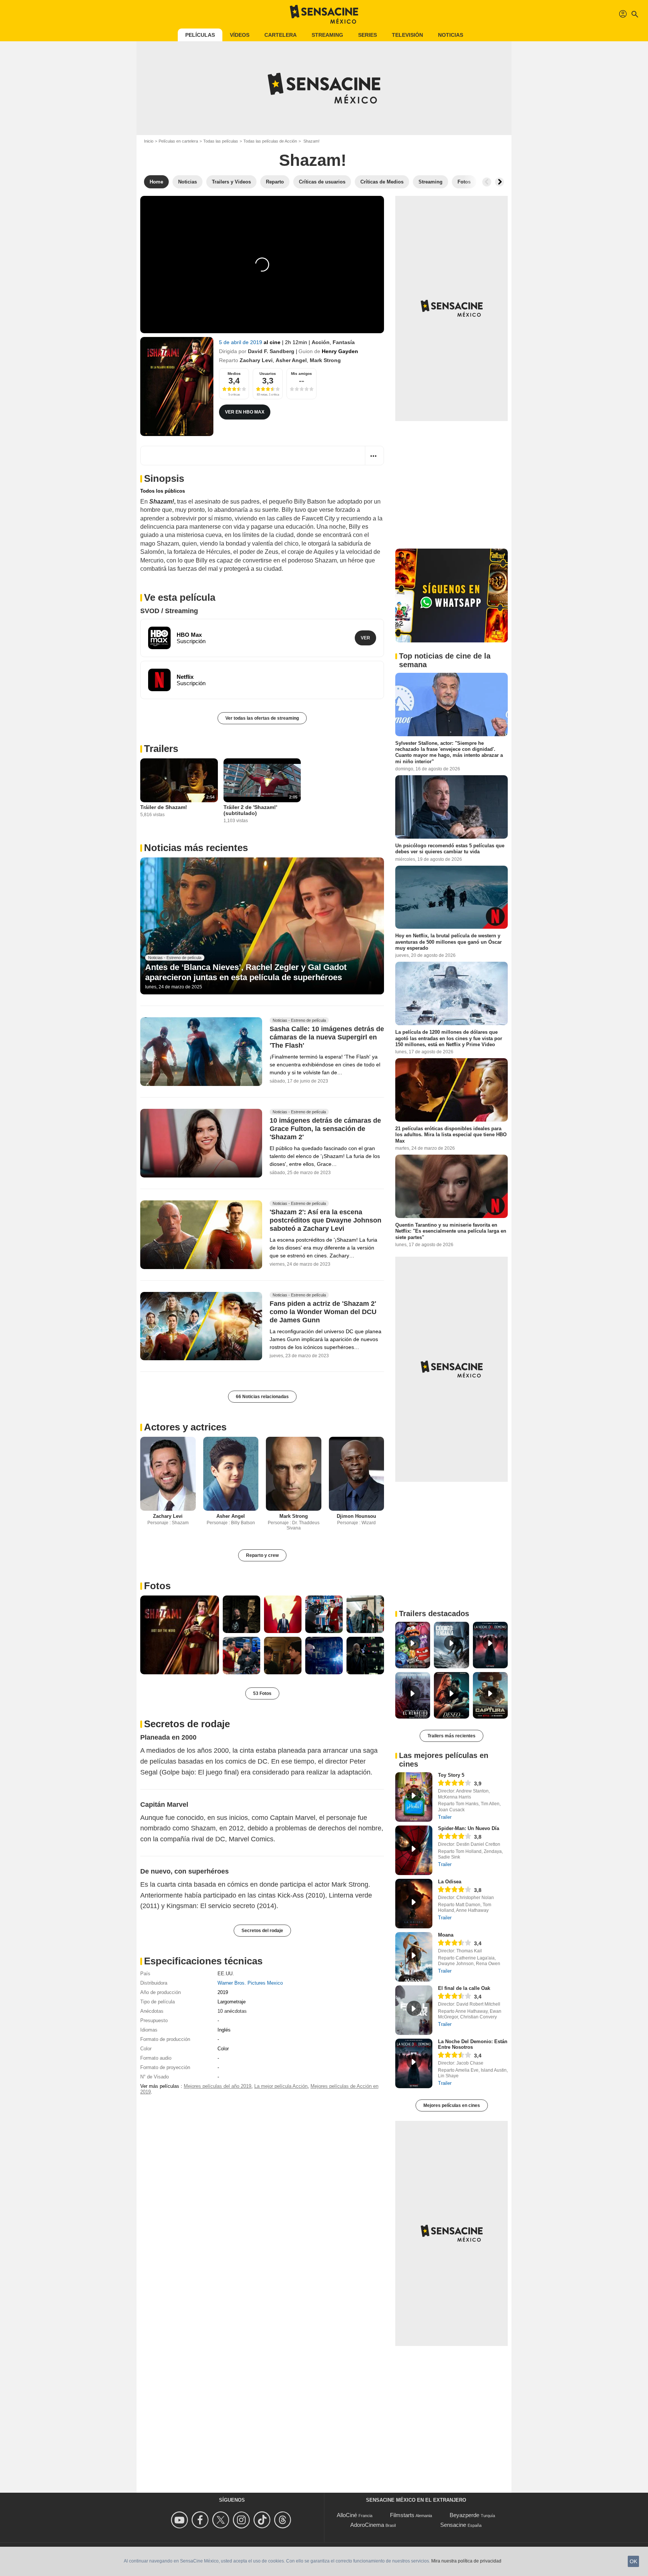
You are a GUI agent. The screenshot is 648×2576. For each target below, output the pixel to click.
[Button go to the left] (487, 182)
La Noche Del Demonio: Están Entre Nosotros (473, 2044)
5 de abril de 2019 (241, 342)
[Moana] (414, 1957)
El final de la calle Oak (464, 1988)
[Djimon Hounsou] (357, 1474)
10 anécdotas (232, 2011)
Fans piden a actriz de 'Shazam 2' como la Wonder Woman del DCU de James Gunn (323, 1312)
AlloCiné (347, 2515)
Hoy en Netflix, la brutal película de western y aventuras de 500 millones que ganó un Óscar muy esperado (448, 942)
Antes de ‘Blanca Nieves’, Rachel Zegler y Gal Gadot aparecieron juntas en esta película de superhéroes (246, 972)
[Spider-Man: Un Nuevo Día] (414, 1850)
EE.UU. (226, 1974)
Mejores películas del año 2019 (217, 2086)
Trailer (445, 1817)
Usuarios (268, 374)
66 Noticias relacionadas (262, 1397)
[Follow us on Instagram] (242, 2520)
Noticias (451, 35)
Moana (446, 1935)
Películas (200, 35)
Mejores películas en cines (452, 2105)
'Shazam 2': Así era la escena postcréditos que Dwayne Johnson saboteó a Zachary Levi (325, 1220)
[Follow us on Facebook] (201, 2520)
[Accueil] (324, 14)
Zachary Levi (256, 360)
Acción (321, 342)
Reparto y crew (262, 1555)
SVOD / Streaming (169, 611)
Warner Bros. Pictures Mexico (250, 1983)
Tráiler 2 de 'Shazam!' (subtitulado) (250, 810)
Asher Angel (291, 360)
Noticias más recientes (196, 848)
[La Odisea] (414, 1904)
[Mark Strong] (294, 1474)
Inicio (149, 141)
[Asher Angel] (231, 1474)
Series (367, 35)
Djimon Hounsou (356, 1516)
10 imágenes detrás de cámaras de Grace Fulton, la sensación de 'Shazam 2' (325, 1129)
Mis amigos (301, 374)
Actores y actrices (185, 1427)
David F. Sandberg (271, 351)
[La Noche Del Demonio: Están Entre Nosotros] (414, 2063)
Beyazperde (464, 2515)
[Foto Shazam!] (180, 1635)
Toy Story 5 (451, 1775)
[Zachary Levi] (168, 1474)
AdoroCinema (367, 2525)
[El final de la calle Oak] (414, 2010)
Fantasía (344, 342)
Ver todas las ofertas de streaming (262, 718)
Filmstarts (402, 2515)
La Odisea (450, 1882)
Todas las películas (221, 141)
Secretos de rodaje (187, 1724)
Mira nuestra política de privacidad (466, 2561)
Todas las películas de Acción (270, 141)
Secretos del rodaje (262, 1931)
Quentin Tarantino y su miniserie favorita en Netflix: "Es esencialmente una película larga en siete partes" (451, 1231)
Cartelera (280, 35)
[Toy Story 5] (414, 1797)
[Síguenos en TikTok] (263, 2520)
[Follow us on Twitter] (222, 2520)
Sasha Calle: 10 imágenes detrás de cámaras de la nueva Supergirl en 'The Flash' (327, 1038)
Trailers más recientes (451, 1736)
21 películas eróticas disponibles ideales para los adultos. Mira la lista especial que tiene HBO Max (451, 1135)
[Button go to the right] (499, 182)
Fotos (157, 1586)
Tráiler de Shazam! (164, 807)
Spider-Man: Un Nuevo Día (469, 1828)
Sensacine (453, 2525)
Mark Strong (325, 360)
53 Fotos (262, 1693)
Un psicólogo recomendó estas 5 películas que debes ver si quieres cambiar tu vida (450, 849)
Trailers (161, 749)
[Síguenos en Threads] (284, 2520)
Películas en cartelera (178, 141)
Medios (234, 374)
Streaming (327, 35)
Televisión (407, 35)
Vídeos (240, 35)
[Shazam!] (177, 386)
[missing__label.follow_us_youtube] (181, 2520)
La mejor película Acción (281, 2086)
